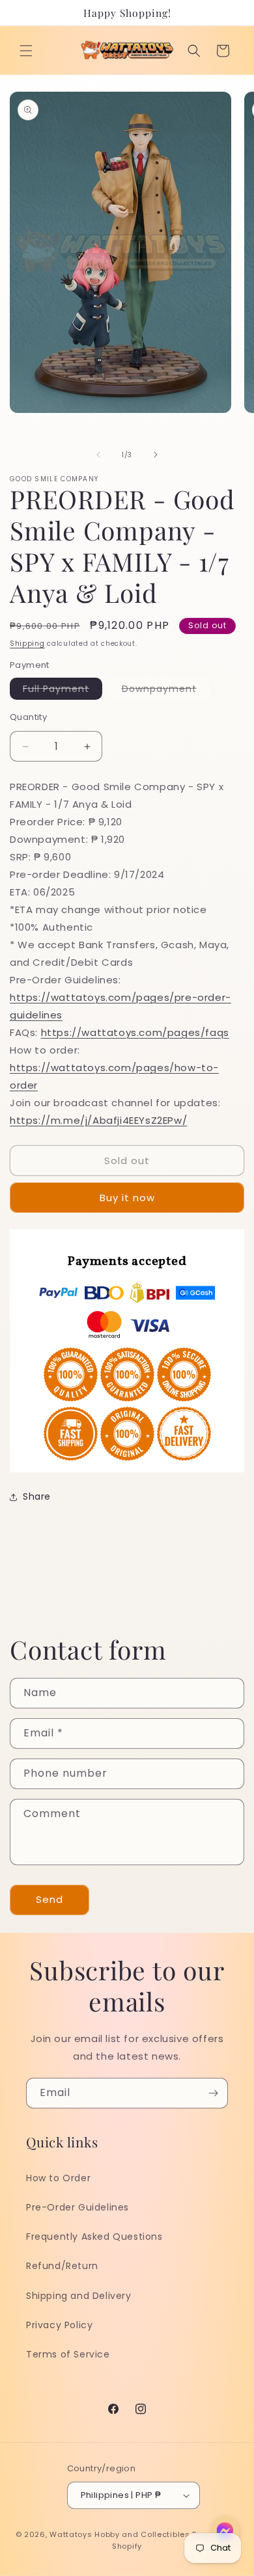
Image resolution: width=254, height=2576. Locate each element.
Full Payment (63, 691)
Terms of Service (68, 2354)
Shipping (27, 644)
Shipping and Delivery (79, 2296)
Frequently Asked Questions (94, 2237)
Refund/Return (62, 2266)
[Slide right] (156, 455)
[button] (26, 51)
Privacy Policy (59, 2325)
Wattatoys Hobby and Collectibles (120, 2534)
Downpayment (166, 691)
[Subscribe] (213, 2093)
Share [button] (37, 1496)
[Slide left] (98, 455)
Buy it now (127, 1198)
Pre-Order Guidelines (78, 2207)
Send (49, 1899)
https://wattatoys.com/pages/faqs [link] (135, 1032)
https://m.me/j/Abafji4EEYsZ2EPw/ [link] (98, 1120)
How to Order (58, 2178)
